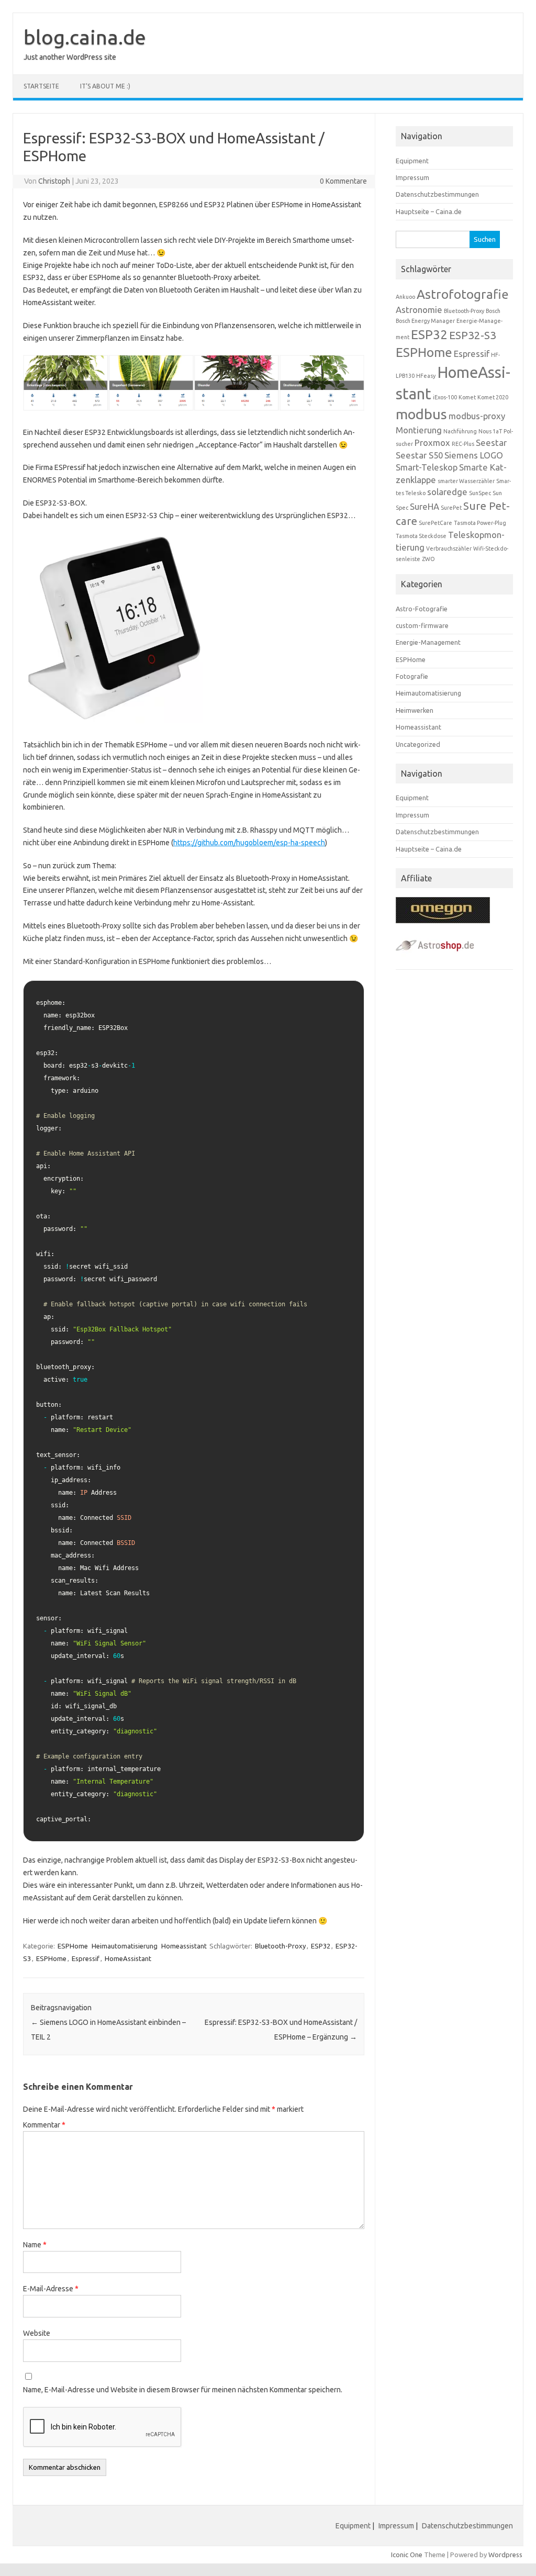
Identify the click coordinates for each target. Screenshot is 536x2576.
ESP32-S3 (473, 335)
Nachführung (460, 431)
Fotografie (412, 676)
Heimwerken (415, 710)
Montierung (419, 430)
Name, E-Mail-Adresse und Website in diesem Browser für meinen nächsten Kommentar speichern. (183, 2390)
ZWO (428, 559)
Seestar (491, 443)
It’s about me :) (105, 86)
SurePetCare (435, 523)
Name (35, 2245)
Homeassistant (184, 1946)
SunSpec (480, 493)
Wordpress (505, 2555)
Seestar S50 (419, 455)
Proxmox (432, 443)
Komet (467, 397)
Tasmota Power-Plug (480, 523)
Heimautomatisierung (125, 1946)
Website (37, 2333)
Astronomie (419, 310)
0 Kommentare (343, 181)
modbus (421, 414)
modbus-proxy (477, 416)
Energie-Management (428, 642)
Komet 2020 (493, 397)
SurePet (451, 508)
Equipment (412, 161)
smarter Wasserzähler (466, 481)
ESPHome (73, 1946)
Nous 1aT (490, 431)
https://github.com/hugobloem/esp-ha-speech (249, 843)
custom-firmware (422, 625)
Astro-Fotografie (422, 609)
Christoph (54, 181)
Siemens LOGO (474, 455)
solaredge (447, 492)
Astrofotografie (463, 294)
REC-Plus (463, 444)
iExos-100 (445, 397)
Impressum (412, 177)
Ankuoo (405, 297)
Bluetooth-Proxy (280, 1946)
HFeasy (426, 376)
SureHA (425, 506)
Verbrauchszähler (449, 548)
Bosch (493, 311)
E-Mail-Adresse (51, 2289)
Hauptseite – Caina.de (429, 211)
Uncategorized (418, 744)
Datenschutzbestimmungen (437, 194)
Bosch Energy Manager (425, 321)
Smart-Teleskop (427, 467)
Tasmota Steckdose (421, 536)
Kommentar (44, 2125)
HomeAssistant (128, 1958)
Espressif (86, 1958)
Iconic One (407, 2555)
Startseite (41, 86)
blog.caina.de (85, 37)
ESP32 (321, 1946)
